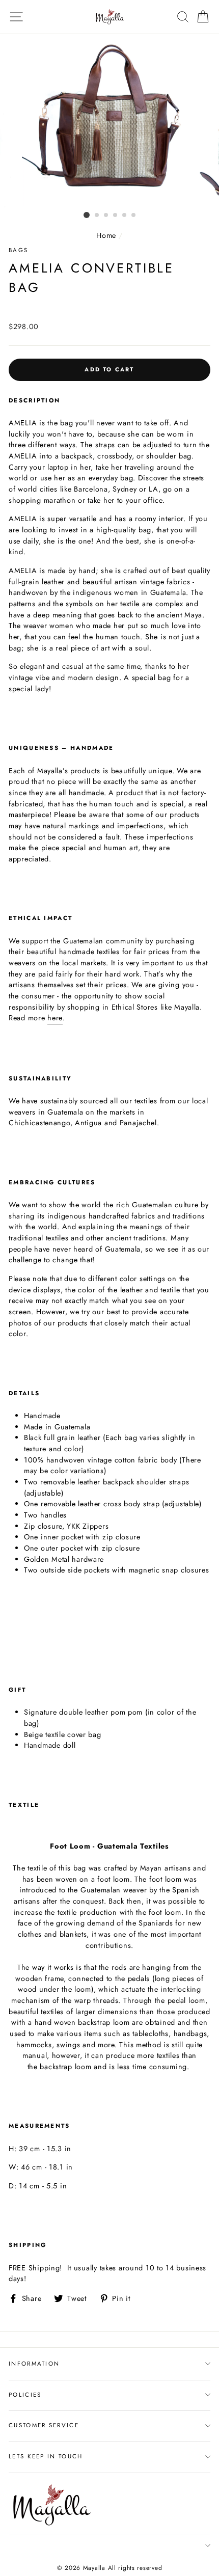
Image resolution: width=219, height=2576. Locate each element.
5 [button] (125, 215)
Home (106, 235)
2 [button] (97, 215)
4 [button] (116, 215)
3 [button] (106, 215)
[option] (109, 121)
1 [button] (87, 215)
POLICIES (25, 2395)
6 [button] (134, 215)
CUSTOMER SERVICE (44, 2425)
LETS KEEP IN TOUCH (46, 2456)
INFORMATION (34, 2364)
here (55, 1018)
